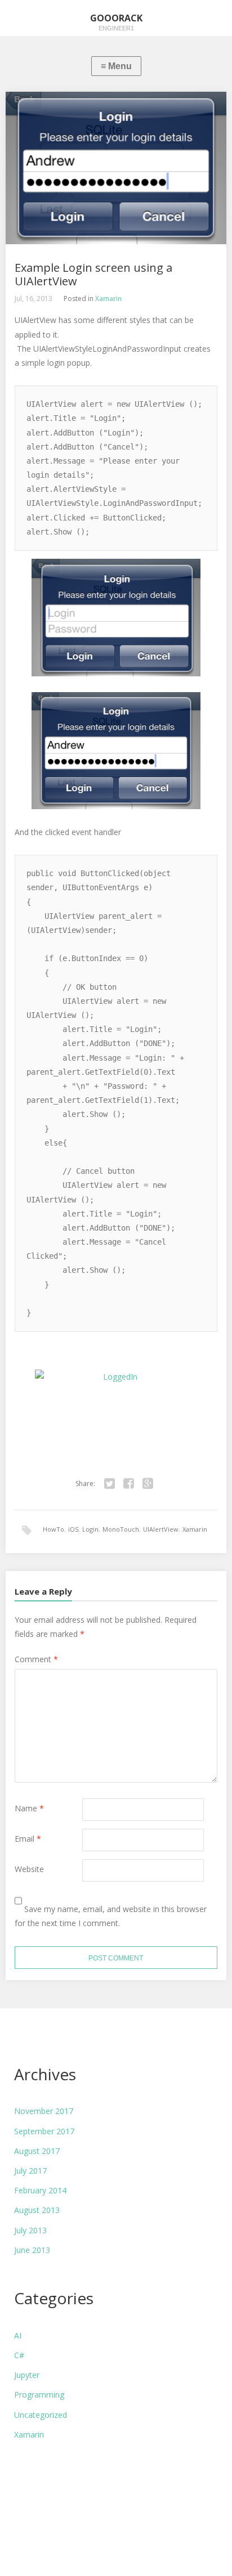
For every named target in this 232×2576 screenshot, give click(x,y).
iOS (73, 1529)
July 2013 (30, 2230)
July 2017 (30, 2171)
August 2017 (37, 2151)
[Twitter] (110, 1484)
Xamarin (108, 299)
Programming (39, 2395)
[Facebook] (129, 1484)
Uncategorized (41, 2415)
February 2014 (40, 2190)
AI (18, 2335)
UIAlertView (161, 1529)
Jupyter (27, 2375)
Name (29, 1808)
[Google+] (148, 1484)
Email (28, 1839)
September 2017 (44, 2131)
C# (19, 2355)
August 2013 (37, 2210)
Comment (36, 1659)
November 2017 (44, 2111)
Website (29, 1869)
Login (90, 1529)
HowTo (53, 1529)
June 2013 (32, 2250)
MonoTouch (121, 1529)
